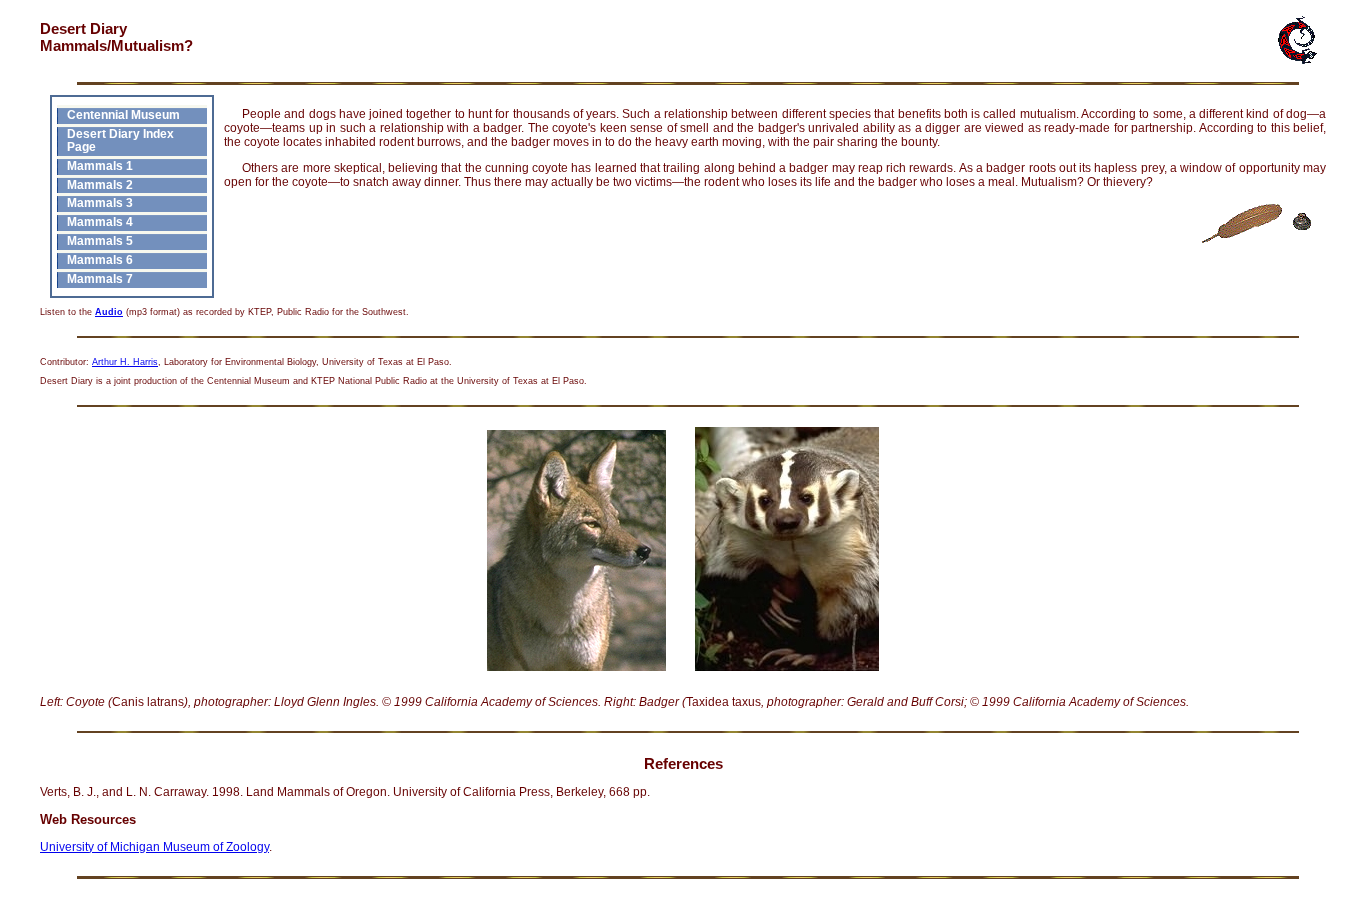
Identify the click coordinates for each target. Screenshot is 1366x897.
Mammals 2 (100, 184)
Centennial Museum (123, 114)
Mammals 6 (100, 259)
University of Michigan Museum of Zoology (154, 847)
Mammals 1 (100, 165)
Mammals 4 (100, 221)
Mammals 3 (100, 202)
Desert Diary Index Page (120, 140)
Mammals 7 (100, 278)
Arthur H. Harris (125, 362)
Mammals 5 (100, 240)
